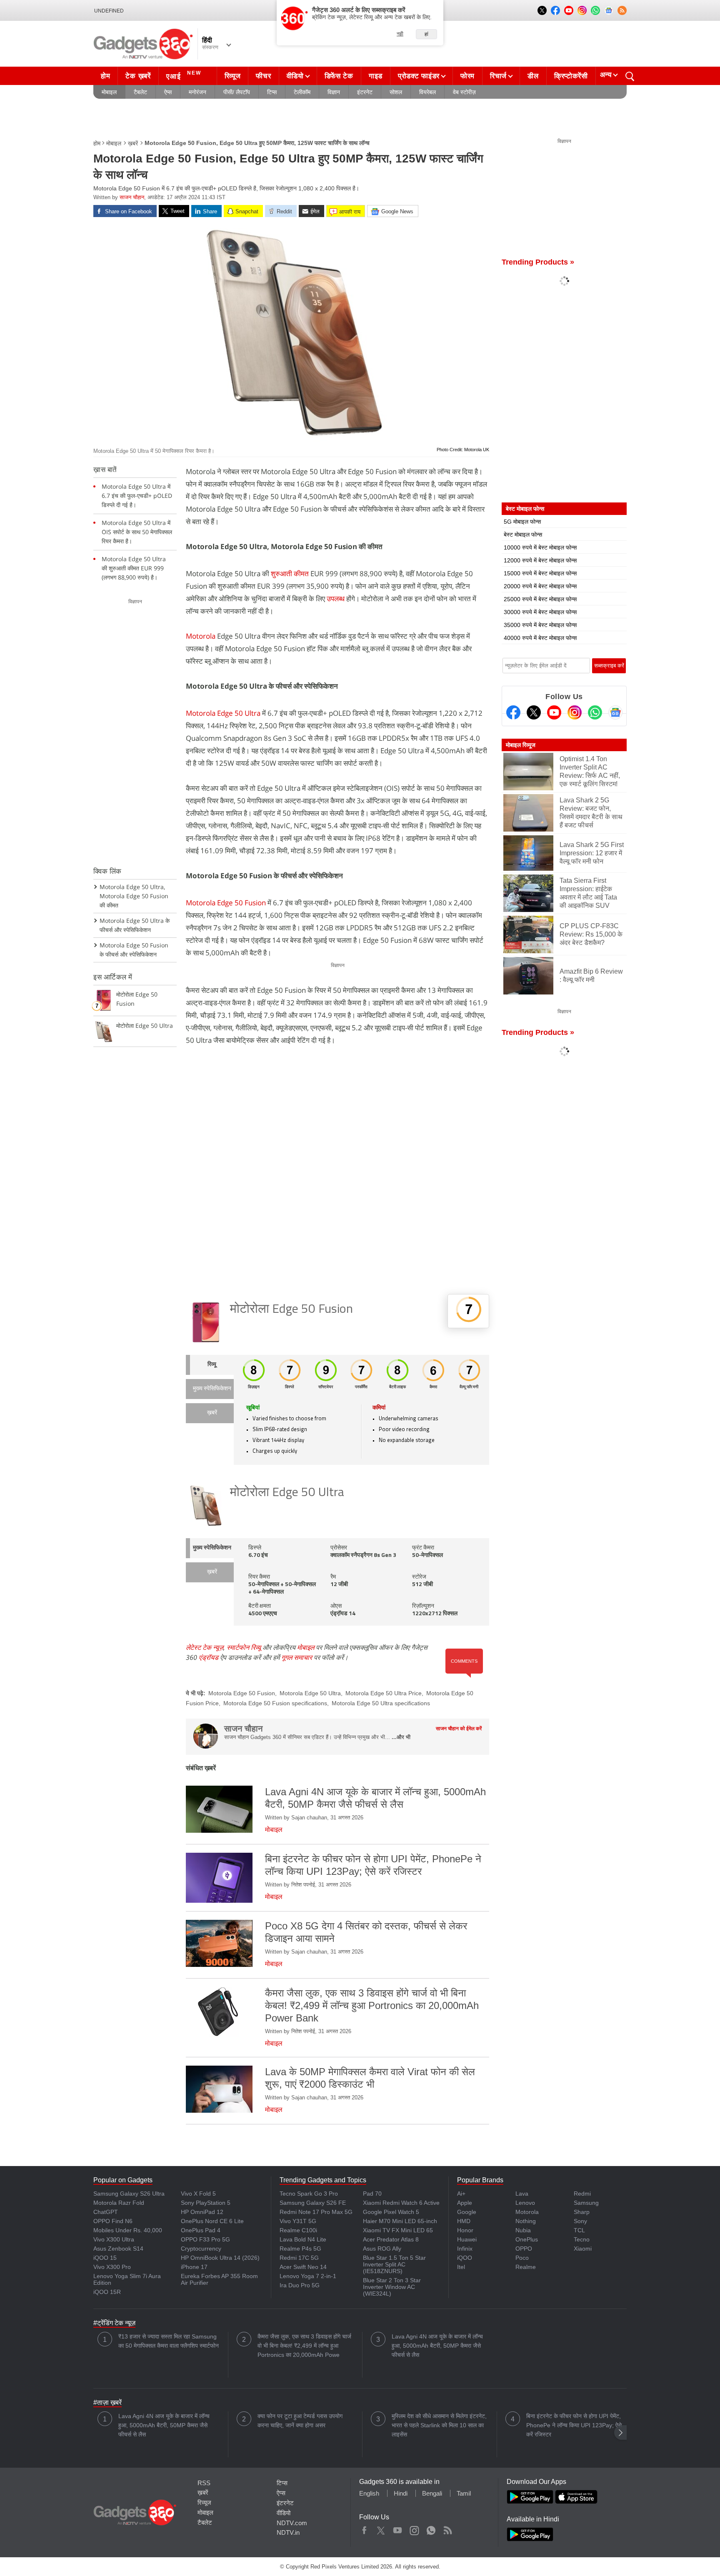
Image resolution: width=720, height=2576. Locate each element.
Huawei (467, 2239)
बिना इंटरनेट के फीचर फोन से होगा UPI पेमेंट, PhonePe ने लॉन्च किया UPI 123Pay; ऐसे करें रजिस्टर (574, 2425)
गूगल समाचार (297, 1657)
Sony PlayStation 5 (206, 2203)
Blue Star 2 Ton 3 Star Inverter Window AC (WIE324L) (392, 2287)
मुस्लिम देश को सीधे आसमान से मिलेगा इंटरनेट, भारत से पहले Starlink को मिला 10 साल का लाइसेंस (439, 2425)
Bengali (432, 2493)
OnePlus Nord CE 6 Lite (212, 2221)
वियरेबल (427, 92)
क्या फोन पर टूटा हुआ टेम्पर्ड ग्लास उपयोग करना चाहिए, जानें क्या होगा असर (300, 2421)
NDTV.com (292, 2523)
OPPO (524, 2249)
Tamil (464, 2493)
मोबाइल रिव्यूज (521, 745)
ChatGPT (106, 2212)
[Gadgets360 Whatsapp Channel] (595, 712)
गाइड (376, 76)
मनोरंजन (197, 92)
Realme (526, 2267)
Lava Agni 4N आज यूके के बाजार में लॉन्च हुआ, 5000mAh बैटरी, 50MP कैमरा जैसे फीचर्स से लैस (437, 2346)
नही (400, 34)
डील (533, 76)
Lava (522, 2194)
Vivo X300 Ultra (114, 2239)
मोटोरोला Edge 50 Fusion (291, 1310)
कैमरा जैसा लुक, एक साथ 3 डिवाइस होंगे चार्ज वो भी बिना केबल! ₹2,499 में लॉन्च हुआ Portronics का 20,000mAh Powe (304, 2346)
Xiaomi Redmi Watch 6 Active (401, 2203)
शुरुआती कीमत (290, 573)
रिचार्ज (498, 76)
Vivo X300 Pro (112, 2267)
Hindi (401, 2493)
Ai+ (461, 2194)
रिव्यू (212, 1365)
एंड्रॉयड (209, 1657)
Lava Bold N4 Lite (303, 2239)
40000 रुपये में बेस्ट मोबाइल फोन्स (540, 638)
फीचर (263, 76)
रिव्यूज (233, 76)
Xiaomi (583, 2249)
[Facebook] (513, 712)
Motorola (201, 636)
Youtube (398, 2529)
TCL (579, 2230)
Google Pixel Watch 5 (391, 2212)
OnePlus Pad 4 (201, 2230)
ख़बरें (133, 143)
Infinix (465, 2249)
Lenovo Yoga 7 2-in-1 (308, 2276)
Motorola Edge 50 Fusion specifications (275, 1703)
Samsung (586, 2203)
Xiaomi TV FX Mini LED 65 (398, 2230)
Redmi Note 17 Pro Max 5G (316, 2212)
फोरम (467, 76)
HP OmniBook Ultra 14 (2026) (220, 2258)
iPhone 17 (194, 2267)
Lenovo (525, 2203)
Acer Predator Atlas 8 (391, 2239)
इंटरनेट (365, 92)
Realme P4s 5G (300, 2249)
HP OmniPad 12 (202, 2212)
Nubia (523, 2230)
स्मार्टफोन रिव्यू (244, 1647)
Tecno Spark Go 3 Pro (309, 2194)
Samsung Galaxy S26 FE (313, 2203)
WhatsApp (431, 2529)
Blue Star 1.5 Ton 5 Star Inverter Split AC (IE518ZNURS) (394, 2264)
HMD (464, 2221)
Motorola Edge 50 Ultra (223, 713)
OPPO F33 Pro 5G (205, 2239)
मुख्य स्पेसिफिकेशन (212, 1389)
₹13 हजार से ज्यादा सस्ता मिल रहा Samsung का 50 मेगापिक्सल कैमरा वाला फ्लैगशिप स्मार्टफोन (169, 2341)
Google (467, 2212)
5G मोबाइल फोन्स (522, 522)
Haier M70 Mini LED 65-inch (400, 2221)
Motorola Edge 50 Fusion (226, 903)
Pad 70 (372, 2194)
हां (426, 34)
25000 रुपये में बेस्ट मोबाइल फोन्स (540, 599)
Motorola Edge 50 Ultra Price (384, 1693)
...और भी (401, 1737)
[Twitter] (534, 712)
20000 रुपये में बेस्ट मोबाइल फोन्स (540, 586)
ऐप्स (168, 92)
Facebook (364, 2529)
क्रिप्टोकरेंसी (571, 76)
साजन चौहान (132, 197)
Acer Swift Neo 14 (303, 2267)
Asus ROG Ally (382, 2249)
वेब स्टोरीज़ (464, 92)
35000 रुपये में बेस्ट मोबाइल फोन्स (540, 625)
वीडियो (295, 76)
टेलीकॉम (302, 92)
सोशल (396, 92)
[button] (620, 2432)
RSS (204, 2483)
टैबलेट (140, 92)
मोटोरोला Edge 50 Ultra (287, 1493)
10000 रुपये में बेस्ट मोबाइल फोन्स (540, 547)
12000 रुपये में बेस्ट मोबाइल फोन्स (540, 560)
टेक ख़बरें (138, 76)
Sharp (582, 2212)
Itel (461, 2267)
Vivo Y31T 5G (298, 2221)
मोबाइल (109, 92)
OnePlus (527, 2239)
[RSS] (622, 10)
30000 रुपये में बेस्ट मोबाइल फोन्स (540, 612)
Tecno (582, 2239)
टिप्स (272, 92)
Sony (580, 2221)
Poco (522, 2258)
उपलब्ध (336, 598)
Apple (465, 2203)
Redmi (582, 2194)
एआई (184, 75)
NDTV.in (288, 2532)
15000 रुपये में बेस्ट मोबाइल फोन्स (540, 573)
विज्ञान (334, 92)
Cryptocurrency (201, 2249)
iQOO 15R (107, 2292)
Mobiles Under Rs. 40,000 (128, 2230)
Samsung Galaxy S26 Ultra (129, 2194)
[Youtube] (554, 712)
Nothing (526, 2221)
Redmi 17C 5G (299, 2258)
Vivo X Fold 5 (198, 2194)
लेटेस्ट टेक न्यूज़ (205, 1647)
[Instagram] (575, 712)
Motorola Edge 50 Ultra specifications (381, 1703)
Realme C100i (298, 2230)
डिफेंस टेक (339, 76)
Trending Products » (538, 262)
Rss (447, 2529)
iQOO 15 (105, 2258)
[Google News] (615, 712)
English (369, 2493)
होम (105, 76)
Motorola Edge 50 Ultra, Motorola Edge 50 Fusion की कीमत (134, 896)
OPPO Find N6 (113, 2221)
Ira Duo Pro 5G (300, 2285)
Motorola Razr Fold (119, 2203)
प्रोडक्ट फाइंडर (419, 76)
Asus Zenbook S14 (118, 2249)
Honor (465, 2230)
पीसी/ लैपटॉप (237, 92)
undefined (109, 11)
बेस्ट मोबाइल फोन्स (523, 535)
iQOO (465, 2258)
